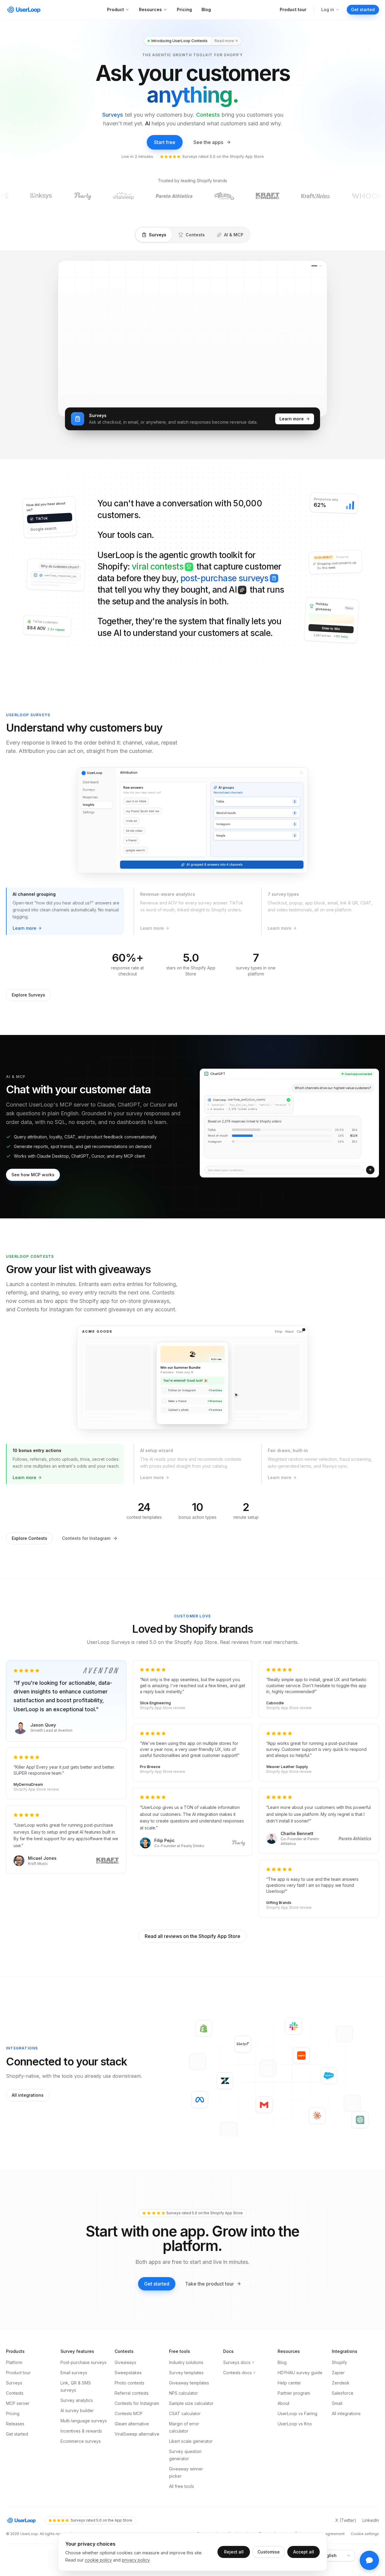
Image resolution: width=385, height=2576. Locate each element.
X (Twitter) (346, 2472)
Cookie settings (365, 2485)
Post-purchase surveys (83, 2314)
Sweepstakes (128, 2324)
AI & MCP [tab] (234, 235)
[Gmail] (264, 2056)
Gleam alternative (132, 2375)
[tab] (65, 863)
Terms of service (274, 2485)
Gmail (337, 2355)
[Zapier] (301, 2007)
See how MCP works (33, 1126)
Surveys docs (237, 2314)
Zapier (338, 2324)
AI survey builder (77, 2362)
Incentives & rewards (81, 2383)
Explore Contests (29, 1490)
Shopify (339, 2314)
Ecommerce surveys (81, 2393)
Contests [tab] (195, 235)
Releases (15, 2375)
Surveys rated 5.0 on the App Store (102, 2472)
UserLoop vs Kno (295, 2375)
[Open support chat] (369, 2560)
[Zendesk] (225, 2032)
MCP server (18, 2355)
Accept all (304, 2552)
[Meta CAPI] (200, 2051)
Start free (165, 142)
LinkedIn (371, 2472)
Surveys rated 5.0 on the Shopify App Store (223, 156)
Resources (150, 9)
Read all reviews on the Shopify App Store (192, 1888)
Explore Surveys (28, 946)
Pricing (184, 9)
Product (115, 9)
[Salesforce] (329, 2027)
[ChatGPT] (360, 2071)
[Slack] (294, 1977)
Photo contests (129, 2334)
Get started (363, 9)
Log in (328, 9)
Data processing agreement (320, 2485)
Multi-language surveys (84, 2372)
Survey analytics (77, 2352)
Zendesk (341, 2334)
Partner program (294, 2345)
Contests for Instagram (86, 1490)
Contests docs (237, 2324)
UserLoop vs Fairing (297, 2365)
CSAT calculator (185, 2365)
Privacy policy (210, 2485)
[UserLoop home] (24, 10)
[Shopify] (204, 1980)
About (283, 2355)
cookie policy (98, 2560)
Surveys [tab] (158, 235)
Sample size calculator (191, 2355)
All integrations (28, 2047)
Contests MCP (129, 2365)
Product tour (293, 9)
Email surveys (74, 2324)
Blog (206, 9)
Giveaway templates (189, 2334)
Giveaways (125, 2314)
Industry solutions (186, 2314)
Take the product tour (209, 2235)
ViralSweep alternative (137, 2386)
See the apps (208, 142)
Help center (289, 2334)
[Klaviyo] (243, 1996)
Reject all (234, 2552)
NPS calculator (183, 2345)
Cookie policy (240, 2485)
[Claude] (317, 2068)
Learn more (295, 372)
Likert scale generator (191, 2393)
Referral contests (132, 2345)
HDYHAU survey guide (300, 2324)
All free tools (182, 2438)
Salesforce (343, 2345)
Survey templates (186, 2324)
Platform (14, 2314)
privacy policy (136, 2560)
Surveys (113, 115)
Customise (269, 2552)
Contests (208, 115)
